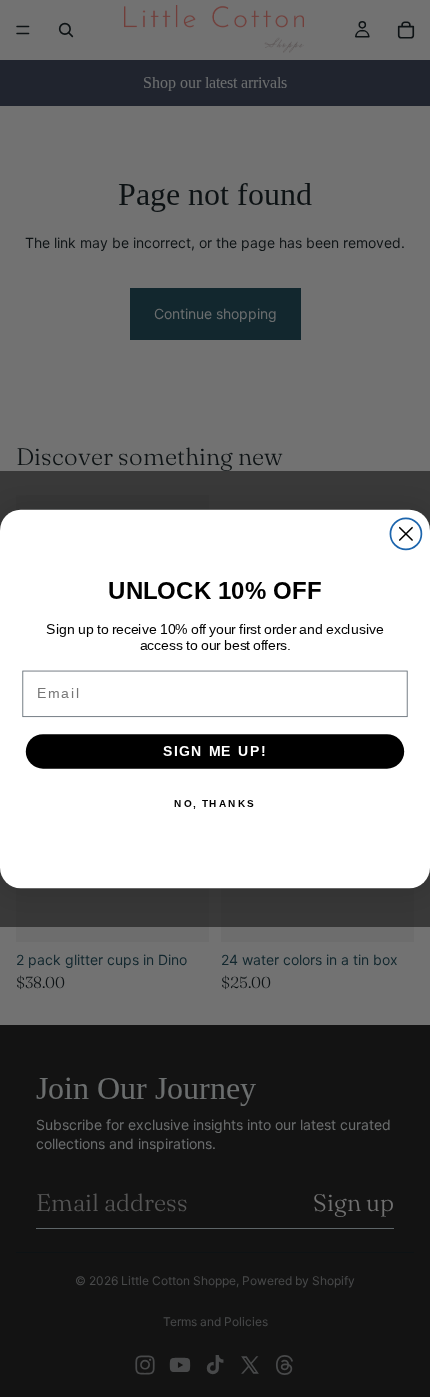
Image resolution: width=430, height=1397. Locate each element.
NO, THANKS (215, 803)
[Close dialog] (405, 533)
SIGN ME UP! (215, 750)
